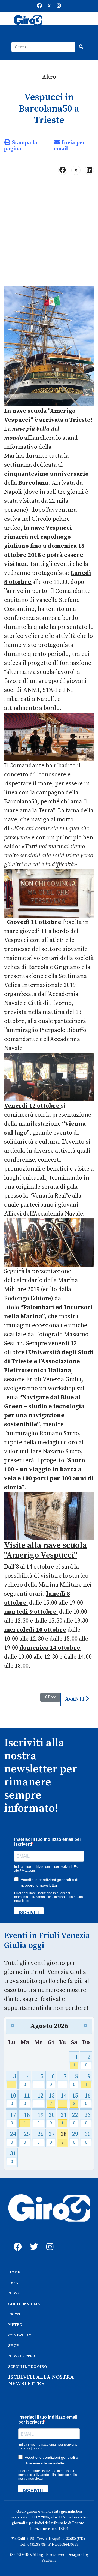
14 (64, 2099)
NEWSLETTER (22, 2356)
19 (40, 2119)
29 (75, 2138)
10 (13, 2099)
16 (88, 2099)
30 (88, 2138)
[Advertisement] (49, 233)
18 (27, 2119)
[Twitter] (49, 6)
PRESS (14, 2314)
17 (13, 2119)
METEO (15, 2325)
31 (13, 2157)
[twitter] (33, 2241)
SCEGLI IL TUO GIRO (27, 2367)
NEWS (14, 2293)
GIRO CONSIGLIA (24, 2304)
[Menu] (71, 20)
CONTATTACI (20, 2335)
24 (13, 2138)
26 (40, 2138)
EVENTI (16, 2283)
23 (88, 2119)
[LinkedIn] (89, 170)
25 (27, 2138)
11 (27, 2099)
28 (64, 2138)
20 (52, 2119)
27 (52, 2138)
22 (75, 2119)
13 (52, 2099)
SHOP (13, 2346)
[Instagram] (59, 6)
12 (40, 2099)
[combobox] (43, 47)
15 (75, 2099)
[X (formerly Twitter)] (76, 170)
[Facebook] (39, 6)
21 (64, 2119)
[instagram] (49, 2241)
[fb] (16, 2241)
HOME (14, 2272)
